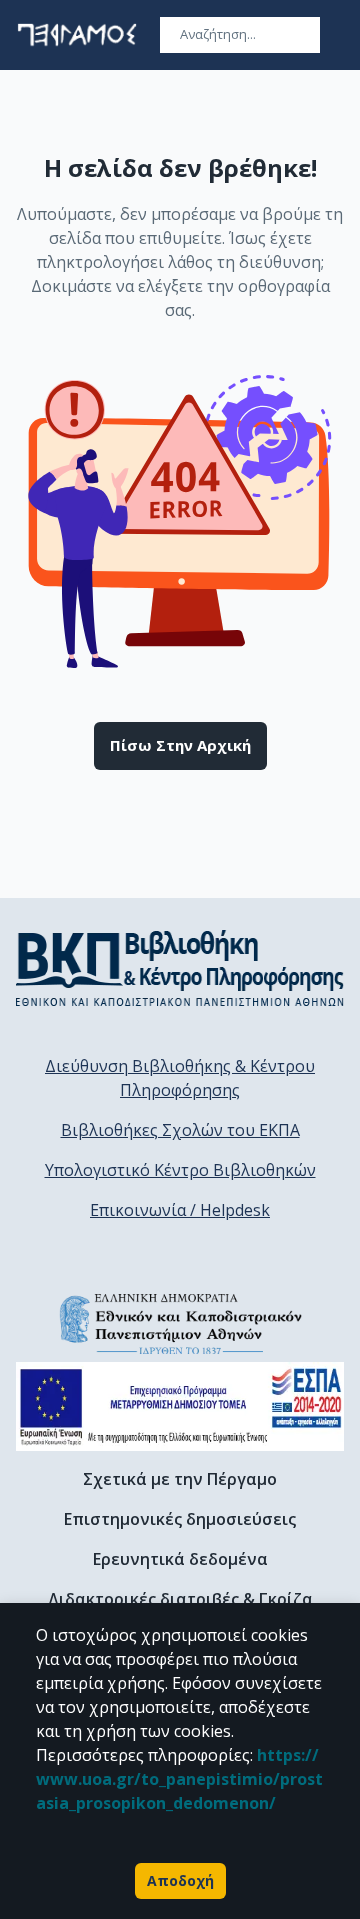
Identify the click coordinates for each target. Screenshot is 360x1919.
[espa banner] (180, 1406)
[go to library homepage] (180, 968)
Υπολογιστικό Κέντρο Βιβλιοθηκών (180, 1170)
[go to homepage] (77, 35)
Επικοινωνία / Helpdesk (180, 1210)
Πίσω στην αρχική (180, 745)
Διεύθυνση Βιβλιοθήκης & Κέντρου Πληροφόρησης (180, 1078)
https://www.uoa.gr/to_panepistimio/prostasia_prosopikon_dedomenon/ (179, 1779)
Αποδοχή (180, 1880)
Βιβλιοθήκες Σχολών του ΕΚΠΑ (180, 1130)
